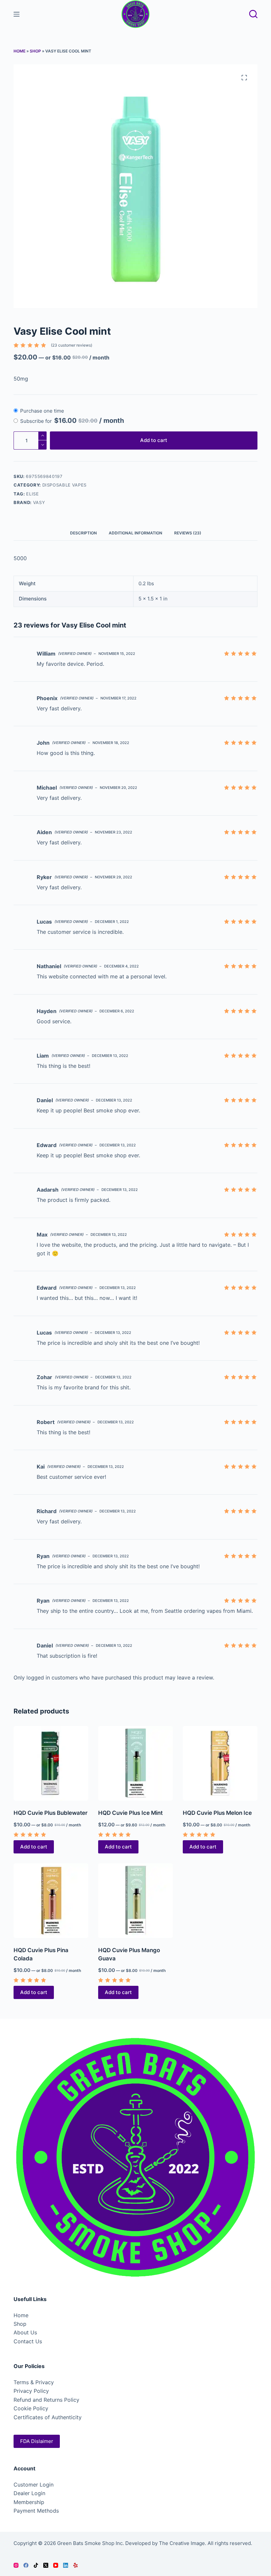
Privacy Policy (31, 2391)
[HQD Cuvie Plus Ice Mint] (135, 1763)
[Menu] (17, 14)
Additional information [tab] (135, 533)
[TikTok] (36, 2565)
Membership (29, 2502)
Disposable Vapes (64, 485)
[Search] (253, 14)
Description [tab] (83, 533)
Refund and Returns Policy (46, 2400)
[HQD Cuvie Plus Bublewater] (51, 1763)
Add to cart (154, 440)
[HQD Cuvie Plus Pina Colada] (51, 1901)
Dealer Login (29, 2493)
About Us (25, 2332)
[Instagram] (16, 2565)
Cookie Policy (31, 2408)
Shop (35, 51)
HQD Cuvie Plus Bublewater (51, 1813)
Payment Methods (36, 2511)
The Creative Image (182, 2543)
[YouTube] (56, 2565)
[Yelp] (76, 2565)
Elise (32, 494)
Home (19, 51)
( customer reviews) (72, 345)
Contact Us (28, 2341)
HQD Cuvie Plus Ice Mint (130, 1813)
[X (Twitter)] (46, 2565)
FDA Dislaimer (37, 2441)
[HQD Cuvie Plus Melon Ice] (220, 1763)
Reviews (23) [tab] (188, 533)
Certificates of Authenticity (48, 2417)
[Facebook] (26, 2565)
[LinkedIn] (66, 2565)
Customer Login (34, 2485)
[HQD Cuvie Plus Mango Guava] (135, 1901)
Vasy (39, 502)
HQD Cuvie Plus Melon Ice (217, 1813)
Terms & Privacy (34, 2382)
